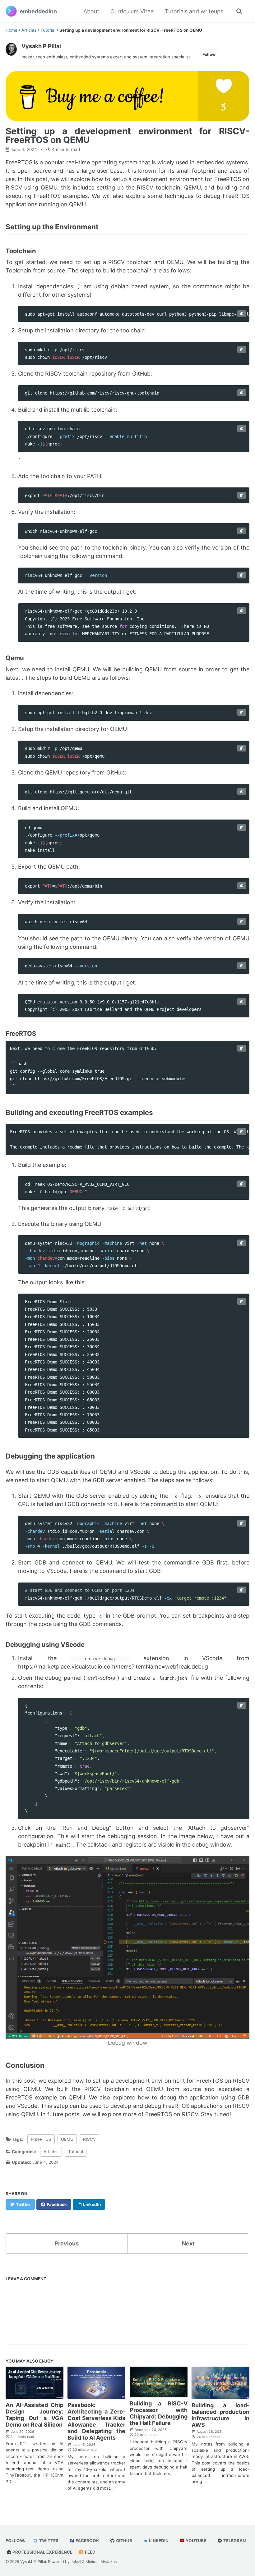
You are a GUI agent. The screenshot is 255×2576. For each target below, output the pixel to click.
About (91, 11)
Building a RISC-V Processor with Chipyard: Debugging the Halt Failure (159, 2413)
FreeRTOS (41, 2139)
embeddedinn (38, 11)
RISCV (89, 2139)
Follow (209, 54)
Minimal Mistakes (101, 2562)
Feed (90, 2552)
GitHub (124, 2541)
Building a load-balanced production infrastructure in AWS (220, 2415)
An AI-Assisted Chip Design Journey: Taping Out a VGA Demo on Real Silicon (35, 2415)
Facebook (87, 2541)
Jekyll (76, 2562)
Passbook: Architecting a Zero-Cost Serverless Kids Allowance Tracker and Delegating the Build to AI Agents (96, 2421)
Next (188, 2243)
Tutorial (76, 2152)
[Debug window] (127, 1947)
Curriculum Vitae (132, 11)
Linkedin (158, 2541)
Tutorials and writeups (194, 11)
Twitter (48, 2541)
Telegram (234, 2541)
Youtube (195, 2541)
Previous (67, 2243)
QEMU (67, 2139)
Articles (51, 2152)
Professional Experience (42, 2552)
